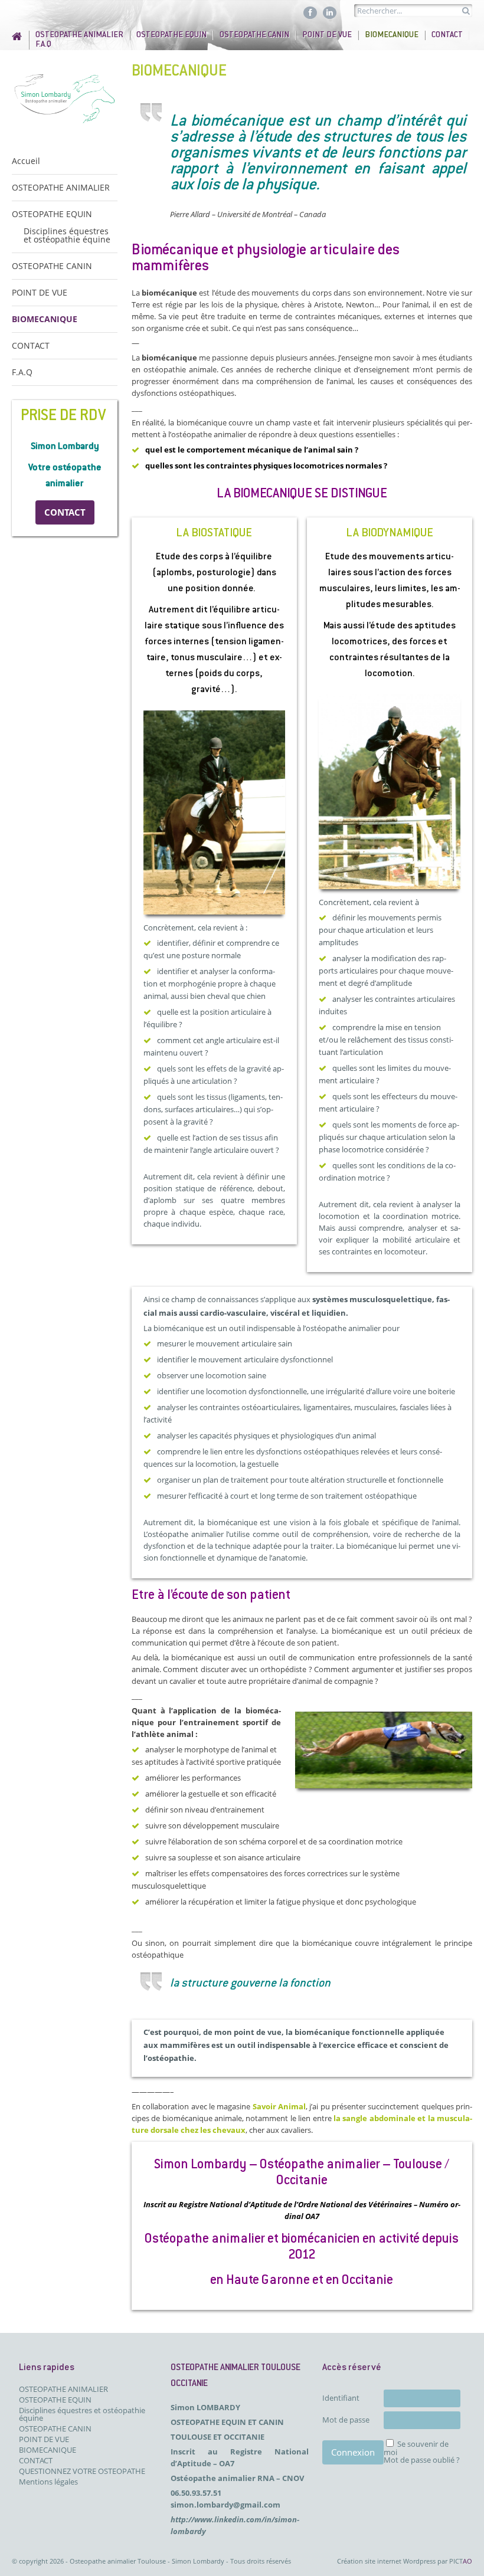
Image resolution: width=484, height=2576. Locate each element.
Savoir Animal (279, 2106)
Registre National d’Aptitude (230, 2204)
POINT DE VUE (327, 35)
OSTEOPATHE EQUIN (171, 35)
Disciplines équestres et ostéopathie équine (67, 235)
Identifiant (341, 2398)
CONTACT (447, 35)
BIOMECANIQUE (392, 35)
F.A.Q (43, 45)
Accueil (20, 36)
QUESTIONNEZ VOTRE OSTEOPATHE (82, 2471)
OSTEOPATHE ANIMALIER (79, 35)
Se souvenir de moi (416, 2448)
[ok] (466, 11)
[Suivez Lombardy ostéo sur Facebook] (310, 12)
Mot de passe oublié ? (422, 2460)
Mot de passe (346, 2420)
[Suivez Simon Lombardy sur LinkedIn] (330, 12)
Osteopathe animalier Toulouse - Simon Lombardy (147, 2561)
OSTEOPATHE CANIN (254, 35)
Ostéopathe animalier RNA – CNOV (237, 2478)
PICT (461, 2561)
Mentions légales (48, 2482)
